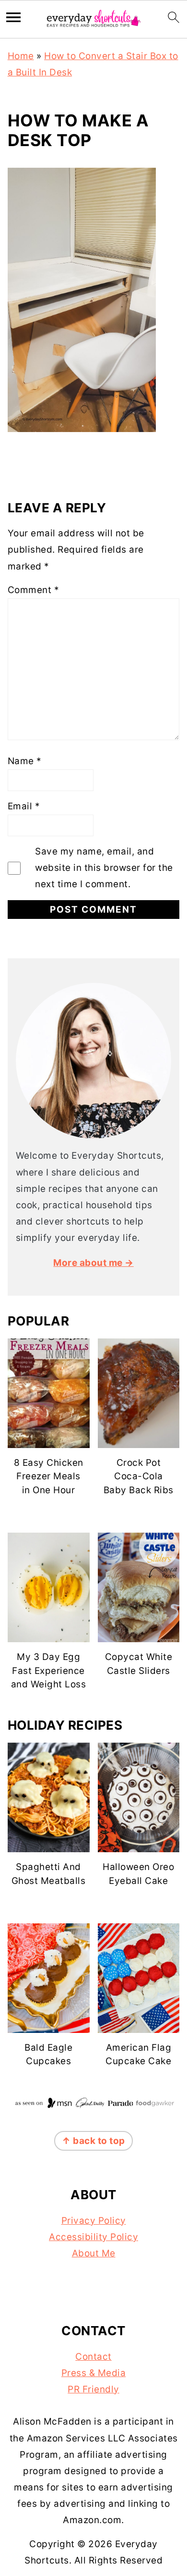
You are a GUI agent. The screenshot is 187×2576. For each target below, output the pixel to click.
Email (24, 806)
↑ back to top (93, 2141)
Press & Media (94, 2373)
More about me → (93, 1263)
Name (25, 761)
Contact (93, 2357)
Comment (34, 590)
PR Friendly (93, 2389)
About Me (94, 2253)
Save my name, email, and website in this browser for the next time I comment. (104, 868)
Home (21, 56)
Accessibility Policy (93, 2237)
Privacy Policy (94, 2221)
